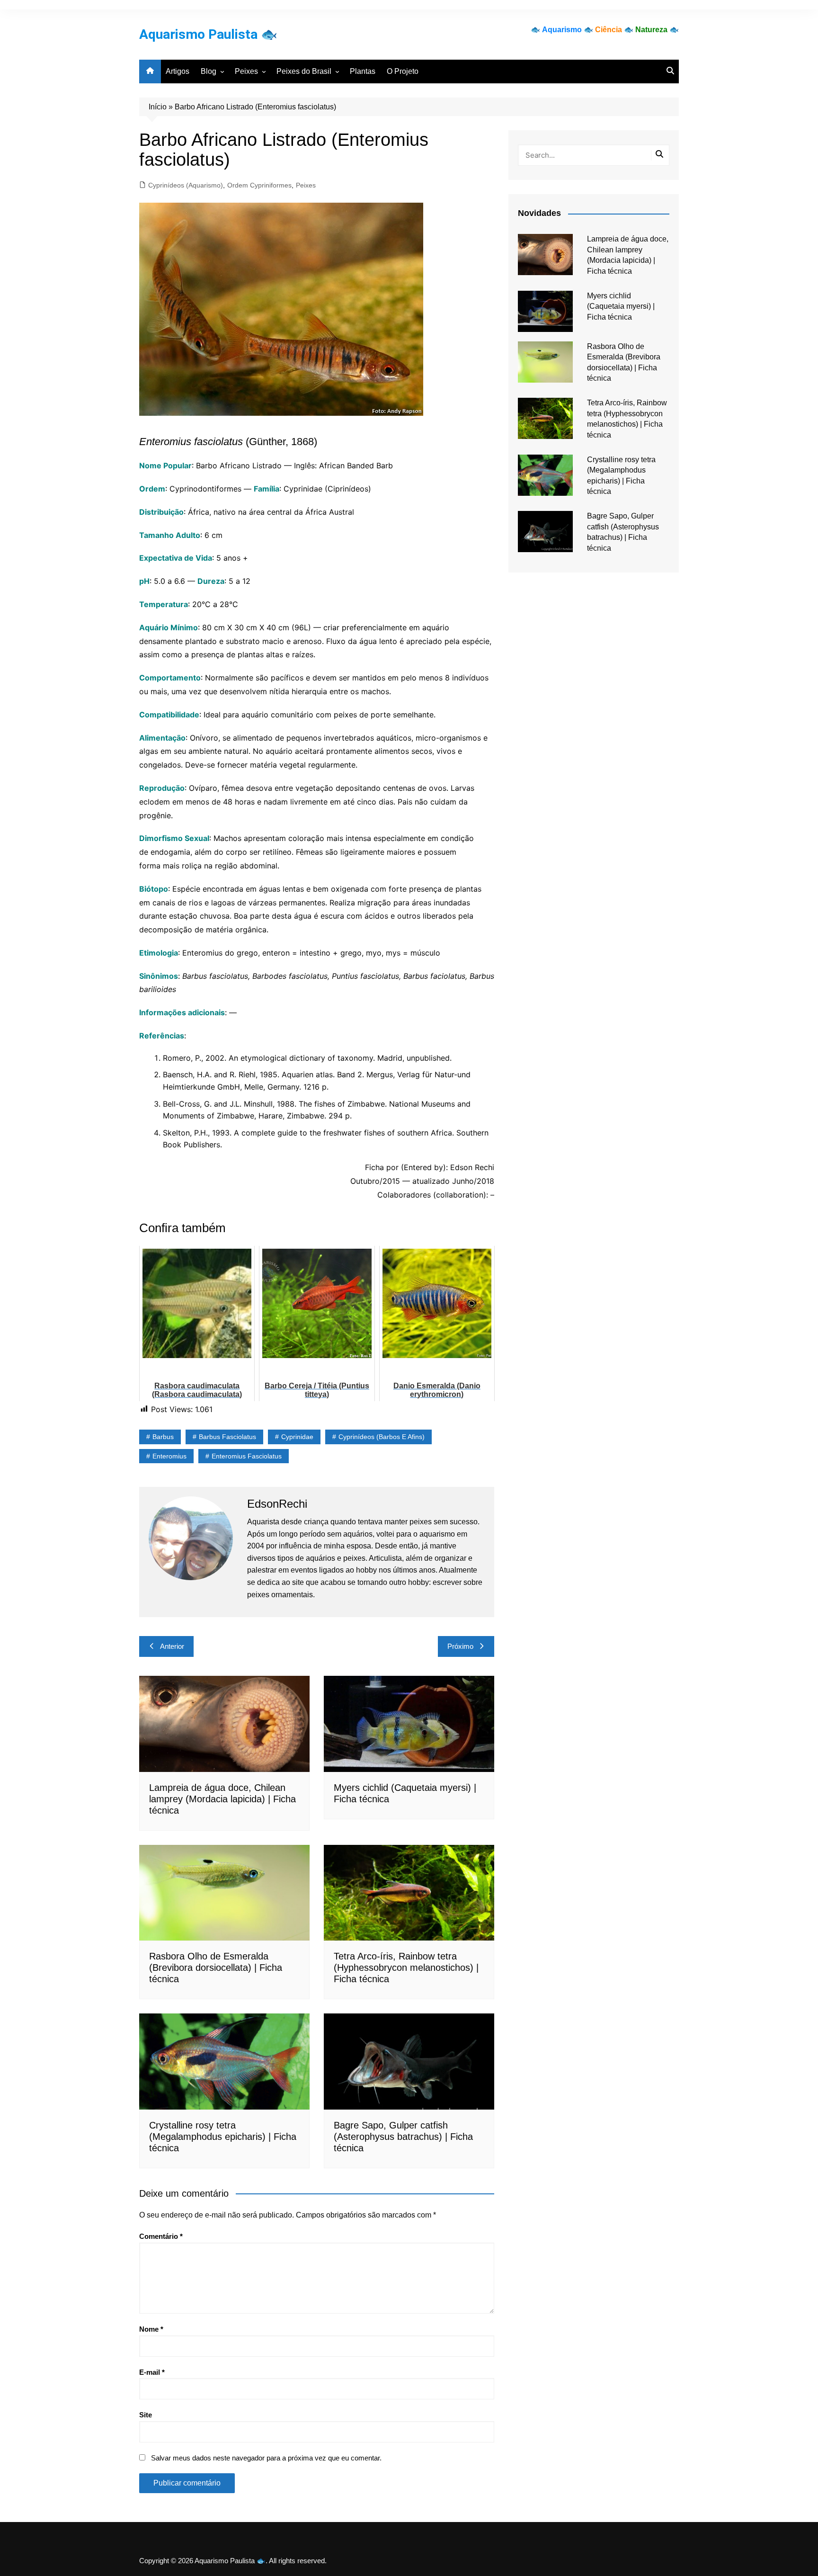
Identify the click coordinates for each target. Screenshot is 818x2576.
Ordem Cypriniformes (259, 185)
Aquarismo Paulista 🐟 (208, 34)
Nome (151, 2329)
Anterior (172, 1646)
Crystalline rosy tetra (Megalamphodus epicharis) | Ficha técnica (223, 2137)
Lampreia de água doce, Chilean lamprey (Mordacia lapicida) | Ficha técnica (222, 1799)
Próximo (460, 1646)
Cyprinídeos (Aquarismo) (186, 185)
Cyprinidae (297, 1437)
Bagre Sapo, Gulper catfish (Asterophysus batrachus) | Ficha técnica (403, 2137)
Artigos (178, 71)
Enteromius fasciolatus (247, 1456)
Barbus (163, 1437)
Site (146, 2415)
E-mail (152, 2372)
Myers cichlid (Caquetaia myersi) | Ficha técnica (621, 306)
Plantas (363, 71)
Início (158, 107)
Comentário (161, 2236)
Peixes (246, 71)
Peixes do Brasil (304, 71)
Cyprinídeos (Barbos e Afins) (382, 1437)
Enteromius (169, 1456)
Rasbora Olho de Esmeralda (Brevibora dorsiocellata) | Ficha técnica (216, 1968)
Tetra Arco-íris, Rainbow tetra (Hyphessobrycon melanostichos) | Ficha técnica (406, 1968)
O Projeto (403, 71)
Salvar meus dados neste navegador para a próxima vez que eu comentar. (266, 2458)
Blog (209, 71)
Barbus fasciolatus (227, 1437)
